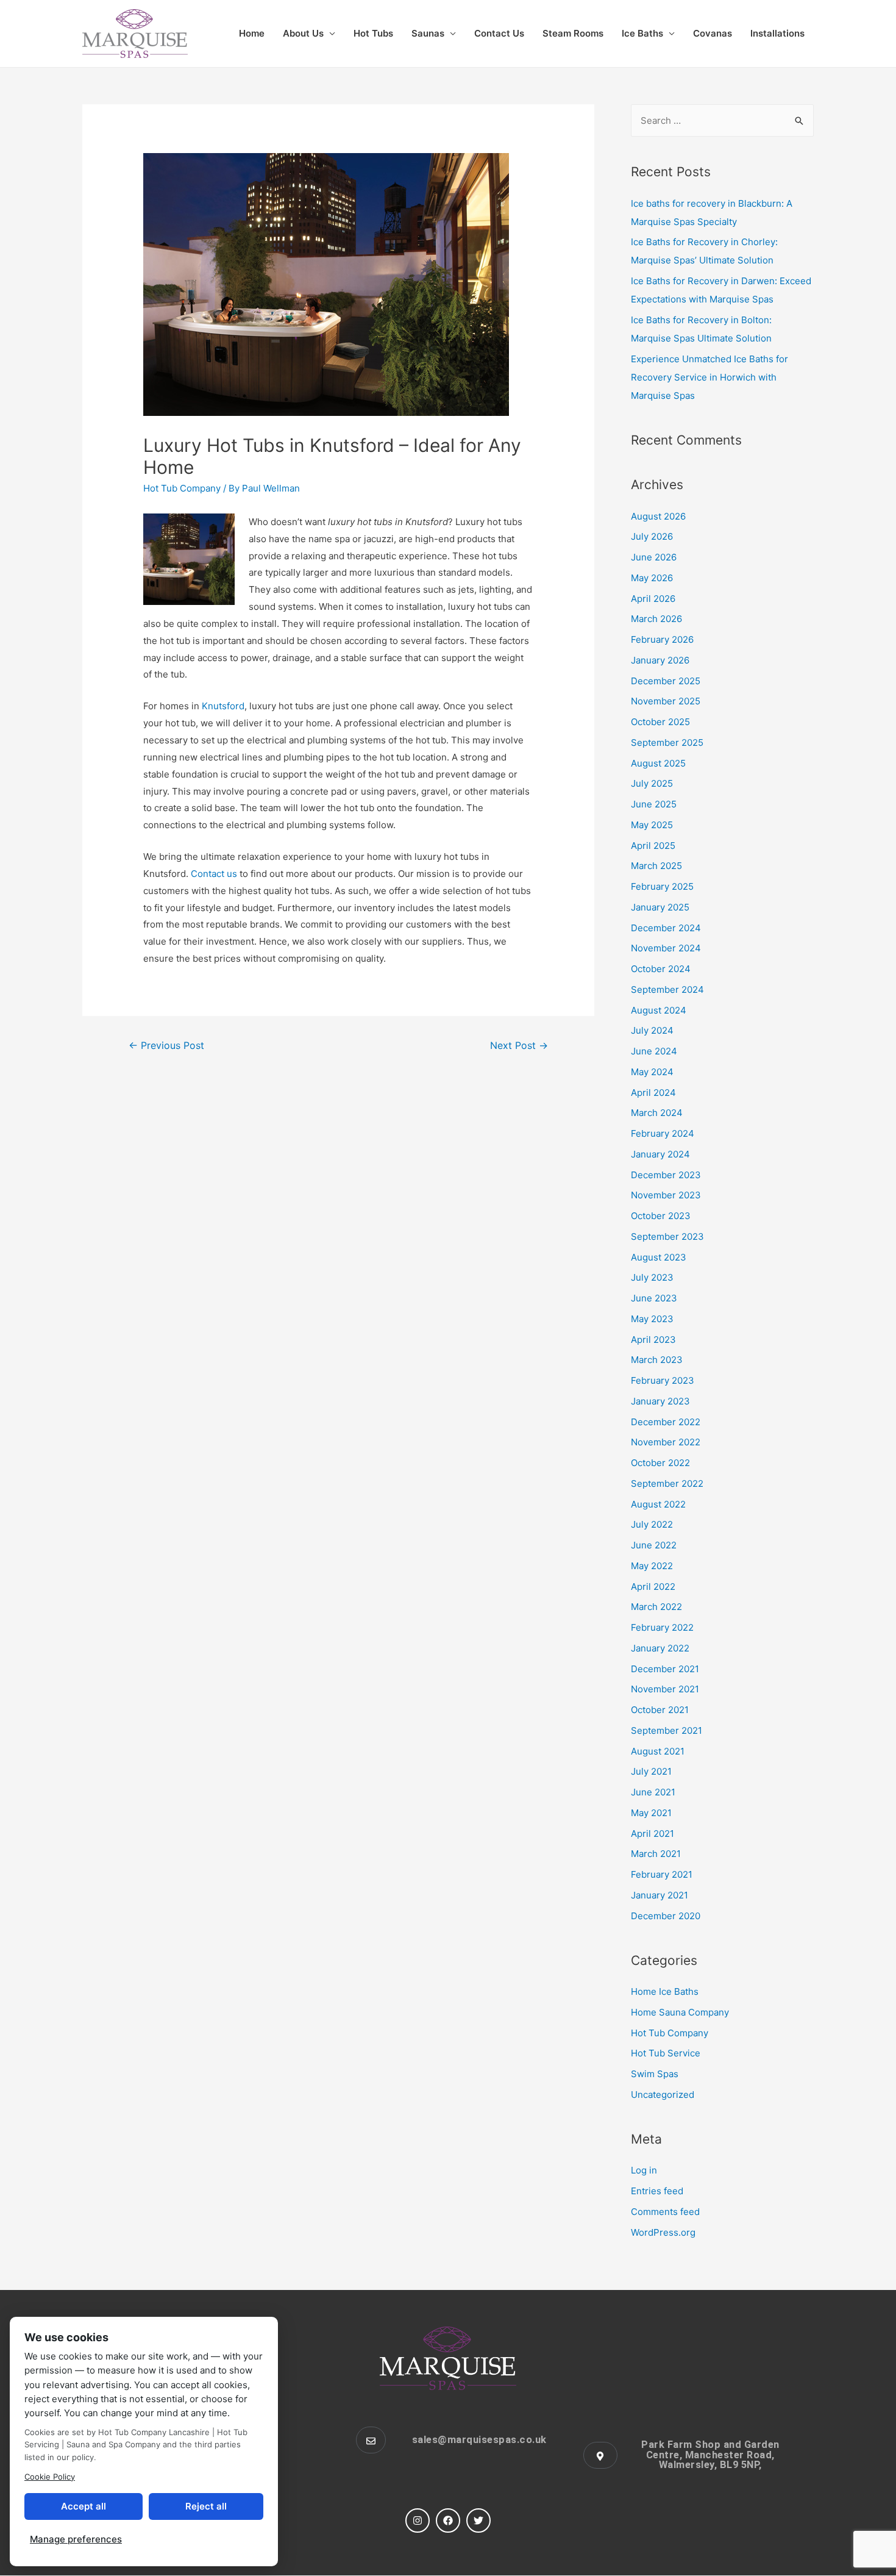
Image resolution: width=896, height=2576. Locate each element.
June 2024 (654, 1051)
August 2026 (658, 516)
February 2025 (662, 886)
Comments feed (665, 2212)
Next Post (519, 1046)
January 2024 (660, 1154)
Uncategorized (663, 2095)
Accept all (84, 2506)
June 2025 (654, 804)
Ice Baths (642, 33)
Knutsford (223, 706)
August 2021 (658, 1751)
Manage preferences (76, 2539)
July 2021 (651, 1771)
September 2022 (667, 1483)
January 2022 (660, 1648)
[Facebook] (448, 2521)
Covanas (713, 33)
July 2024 (652, 1030)
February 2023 (663, 1380)
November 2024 (666, 948)
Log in (644, 2170)
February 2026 (662, 639)
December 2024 (666, 928)
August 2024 (659, 1010)
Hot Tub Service (666, 2053)
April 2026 (653, 599)
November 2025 (666, 701)
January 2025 (660, 907)
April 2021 (652, 1834)
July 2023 (652, 1277)
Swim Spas (655, 2074)
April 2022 (653, 1587)
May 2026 (652, 578)
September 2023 (667, 1236)
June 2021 (653, 1792)
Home (252, 33)
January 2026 (660, 660)
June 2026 (654, 557)
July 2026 (652, 536)
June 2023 (654, 1298)
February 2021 (662, 1874)
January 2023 (660, 1401)
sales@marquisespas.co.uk (479, 2440)
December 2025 (666, 681)
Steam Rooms (573, 33)
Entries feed (657, 2191)
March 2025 (656, 866)
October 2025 (660, 722)
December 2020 (666, 1916)
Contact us (214, 874)
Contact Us (499, 33)
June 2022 (654, 1545)
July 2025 (652, 783)
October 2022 (660, 1463)
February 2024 (663, 1133)
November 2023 (666, 1195)
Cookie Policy (50, 2477)
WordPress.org (663, 2232)
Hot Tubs (373, 33)
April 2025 (653, 846)
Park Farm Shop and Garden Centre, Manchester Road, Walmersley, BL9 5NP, (710, 2455)
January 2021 (660, 1895)
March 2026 (656, 619)
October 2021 (660, 1710)
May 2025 (652, 825)
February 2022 (662, 1627)
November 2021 (665, 1689)
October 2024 (661, 969)
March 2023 (657, 1360)
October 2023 (661, 1216)
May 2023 (652, 1319)
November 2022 (666, 1442)
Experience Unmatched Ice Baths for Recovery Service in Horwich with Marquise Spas (709, 377)
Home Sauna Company (680, 2012)
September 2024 (667, 989)
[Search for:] (722, 120)
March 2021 (656, 1854)
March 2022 (656, 1607)
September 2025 (667, 742)
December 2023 (666, 1175)
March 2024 (657, 1113)
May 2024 (652, 1072)
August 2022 (658, 1504)
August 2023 (659, 1257)
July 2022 (652, 1524)
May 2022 (652, 1566)
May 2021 (651, 1813)
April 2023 (653, 1340)
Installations (777, 33)
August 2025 (658, 763)
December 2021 (665, 1669)
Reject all (206, 2506)
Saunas (428, 33)
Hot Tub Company (182, 488)
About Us (303, 33)
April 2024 (653, 1093)
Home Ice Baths (665, 1991)
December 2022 (666, 1422)
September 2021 (667, 1730)
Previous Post (166, 1046)
